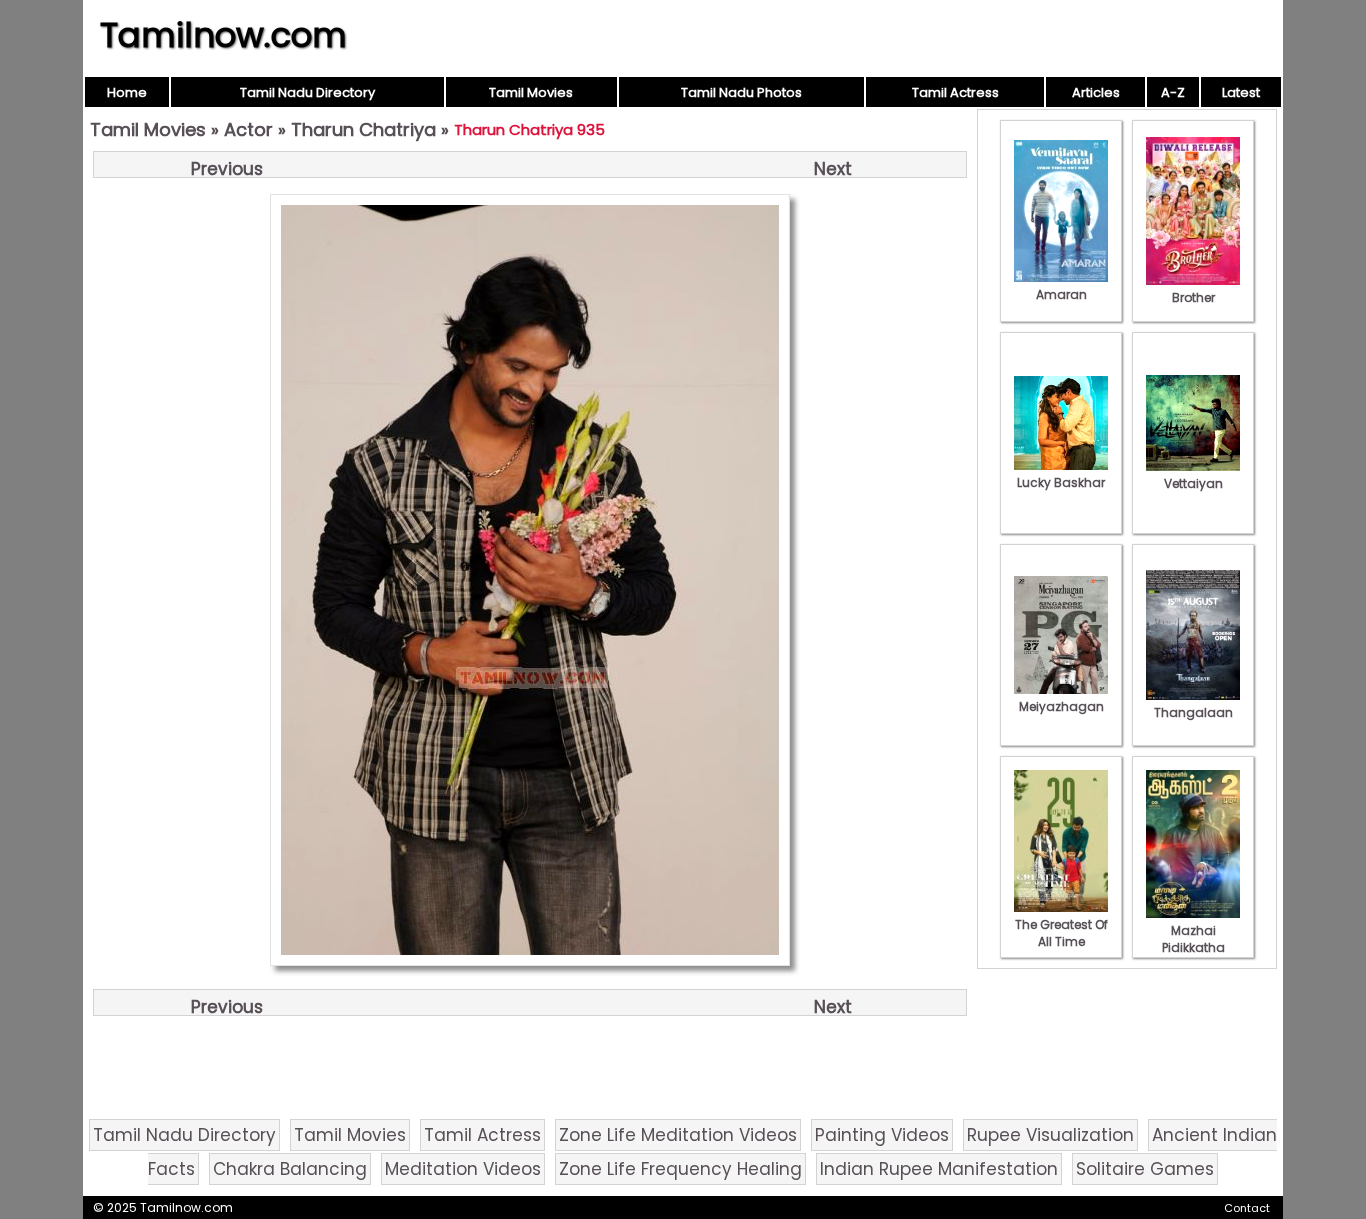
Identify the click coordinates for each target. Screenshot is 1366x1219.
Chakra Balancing (290, 1169)
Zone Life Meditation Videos (678, 1135)
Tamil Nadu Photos (741, 92)
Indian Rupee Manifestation (939, 1169)
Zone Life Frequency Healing (680, 1169)
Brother (1193, 297)
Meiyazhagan (1061, 706)
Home (127, 92)
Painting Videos (882, 1135)
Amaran (1061, 294)
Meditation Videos (463, 1169)
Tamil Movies (531, 92)
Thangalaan (1193, 712)
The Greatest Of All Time (1061, 933)
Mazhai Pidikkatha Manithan (1193, 947)
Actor (248, 129)
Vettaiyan (1193, 483)
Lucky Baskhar (1061, 482)
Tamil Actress (955, 92)
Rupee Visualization (1050, 1135)
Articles (1096, 92)
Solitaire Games (1145, 1169)
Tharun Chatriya (363, 129)
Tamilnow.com (223, 35)
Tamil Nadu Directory (307, 92)
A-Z (1173, 92)
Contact (1247, 1208)
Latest (1241, 92)
